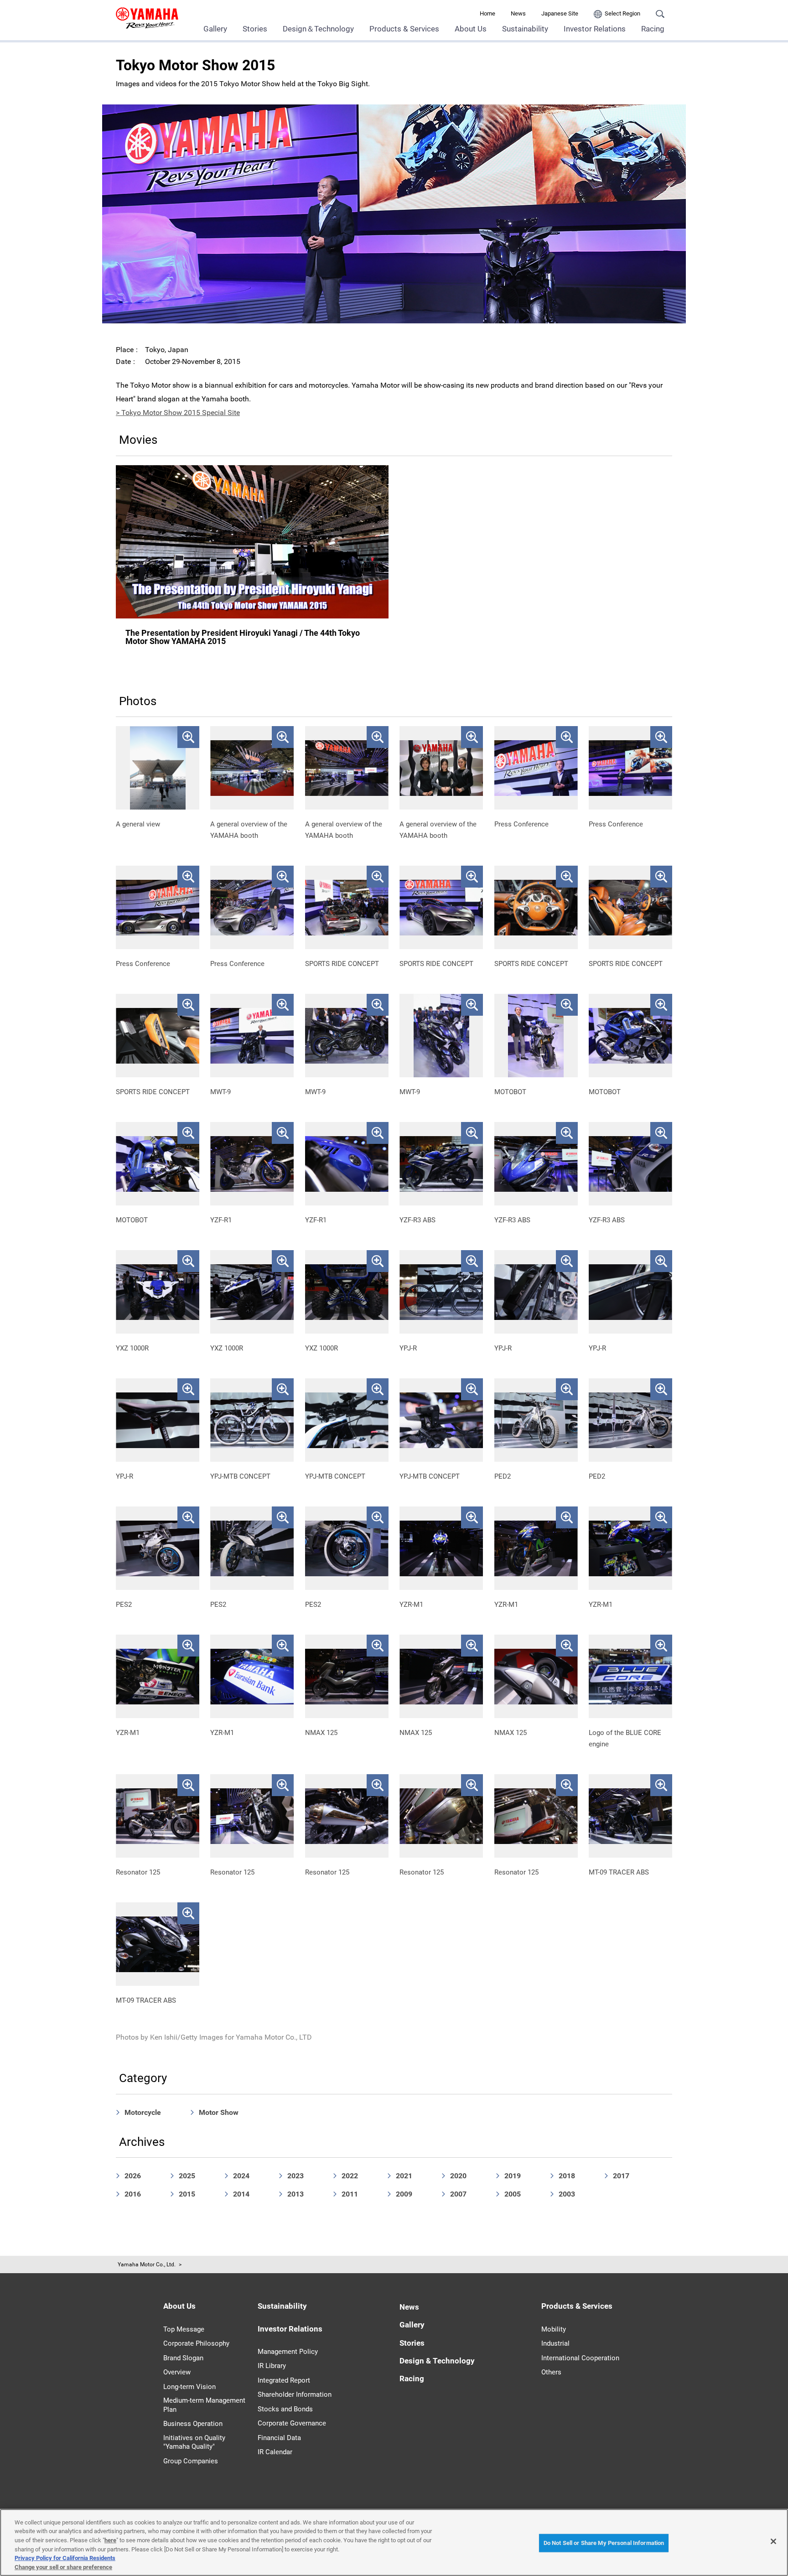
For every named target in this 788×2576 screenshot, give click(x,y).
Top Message (184, 2329)
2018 (567, 2176)
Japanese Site (560, 13)
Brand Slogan (183, 2358)
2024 (241, 2176)
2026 (133, 2176)
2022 (350, 2176)
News (518, 13)
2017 (621, 2176)
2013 (295, 2194)
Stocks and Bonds (285, 2409)
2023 (295, 2176)
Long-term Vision (189, 2387)
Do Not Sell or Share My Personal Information (604, 2543)
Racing (653, 29)
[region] (394, 2542)
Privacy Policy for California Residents (65, 2558)
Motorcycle (143, 2112)
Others (551, 2372)
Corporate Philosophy (196, 2343)
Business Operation (193, 2424)
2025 (187, 2176)
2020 (458, 2176)
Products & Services (404, 29)
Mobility (554, 2329)
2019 (513, 2176)
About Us (471, 29)
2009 (404, 2194)
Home (487, 13)
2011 (350, 2194)
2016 (133, 2194)
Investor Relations (595, 29)
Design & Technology (437, 2361)
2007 (458, 2194)
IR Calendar (275, 2452)
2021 (404, 2176)
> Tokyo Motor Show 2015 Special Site (178, 413)
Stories (255, 29)
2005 (513, 2194)
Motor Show (219, 2112)
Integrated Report (284, 2380)
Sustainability (525, 29)
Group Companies (191, 2461)
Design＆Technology (318, 29)
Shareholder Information (295, 2394)
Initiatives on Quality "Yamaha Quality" (194, 2442)
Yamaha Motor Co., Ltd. (147, 2264)
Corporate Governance (292, 2423)
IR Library (272, 2366)
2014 (241, 2194)
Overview (177, 2372)
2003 (567, 2194)
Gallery (215, 29)
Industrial (555, 2343)
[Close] (773, 2541)
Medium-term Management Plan (204, 2405)
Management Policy (288, 2352)
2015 (187, 2194)
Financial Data (279, 2438)
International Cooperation (580, 2358)
